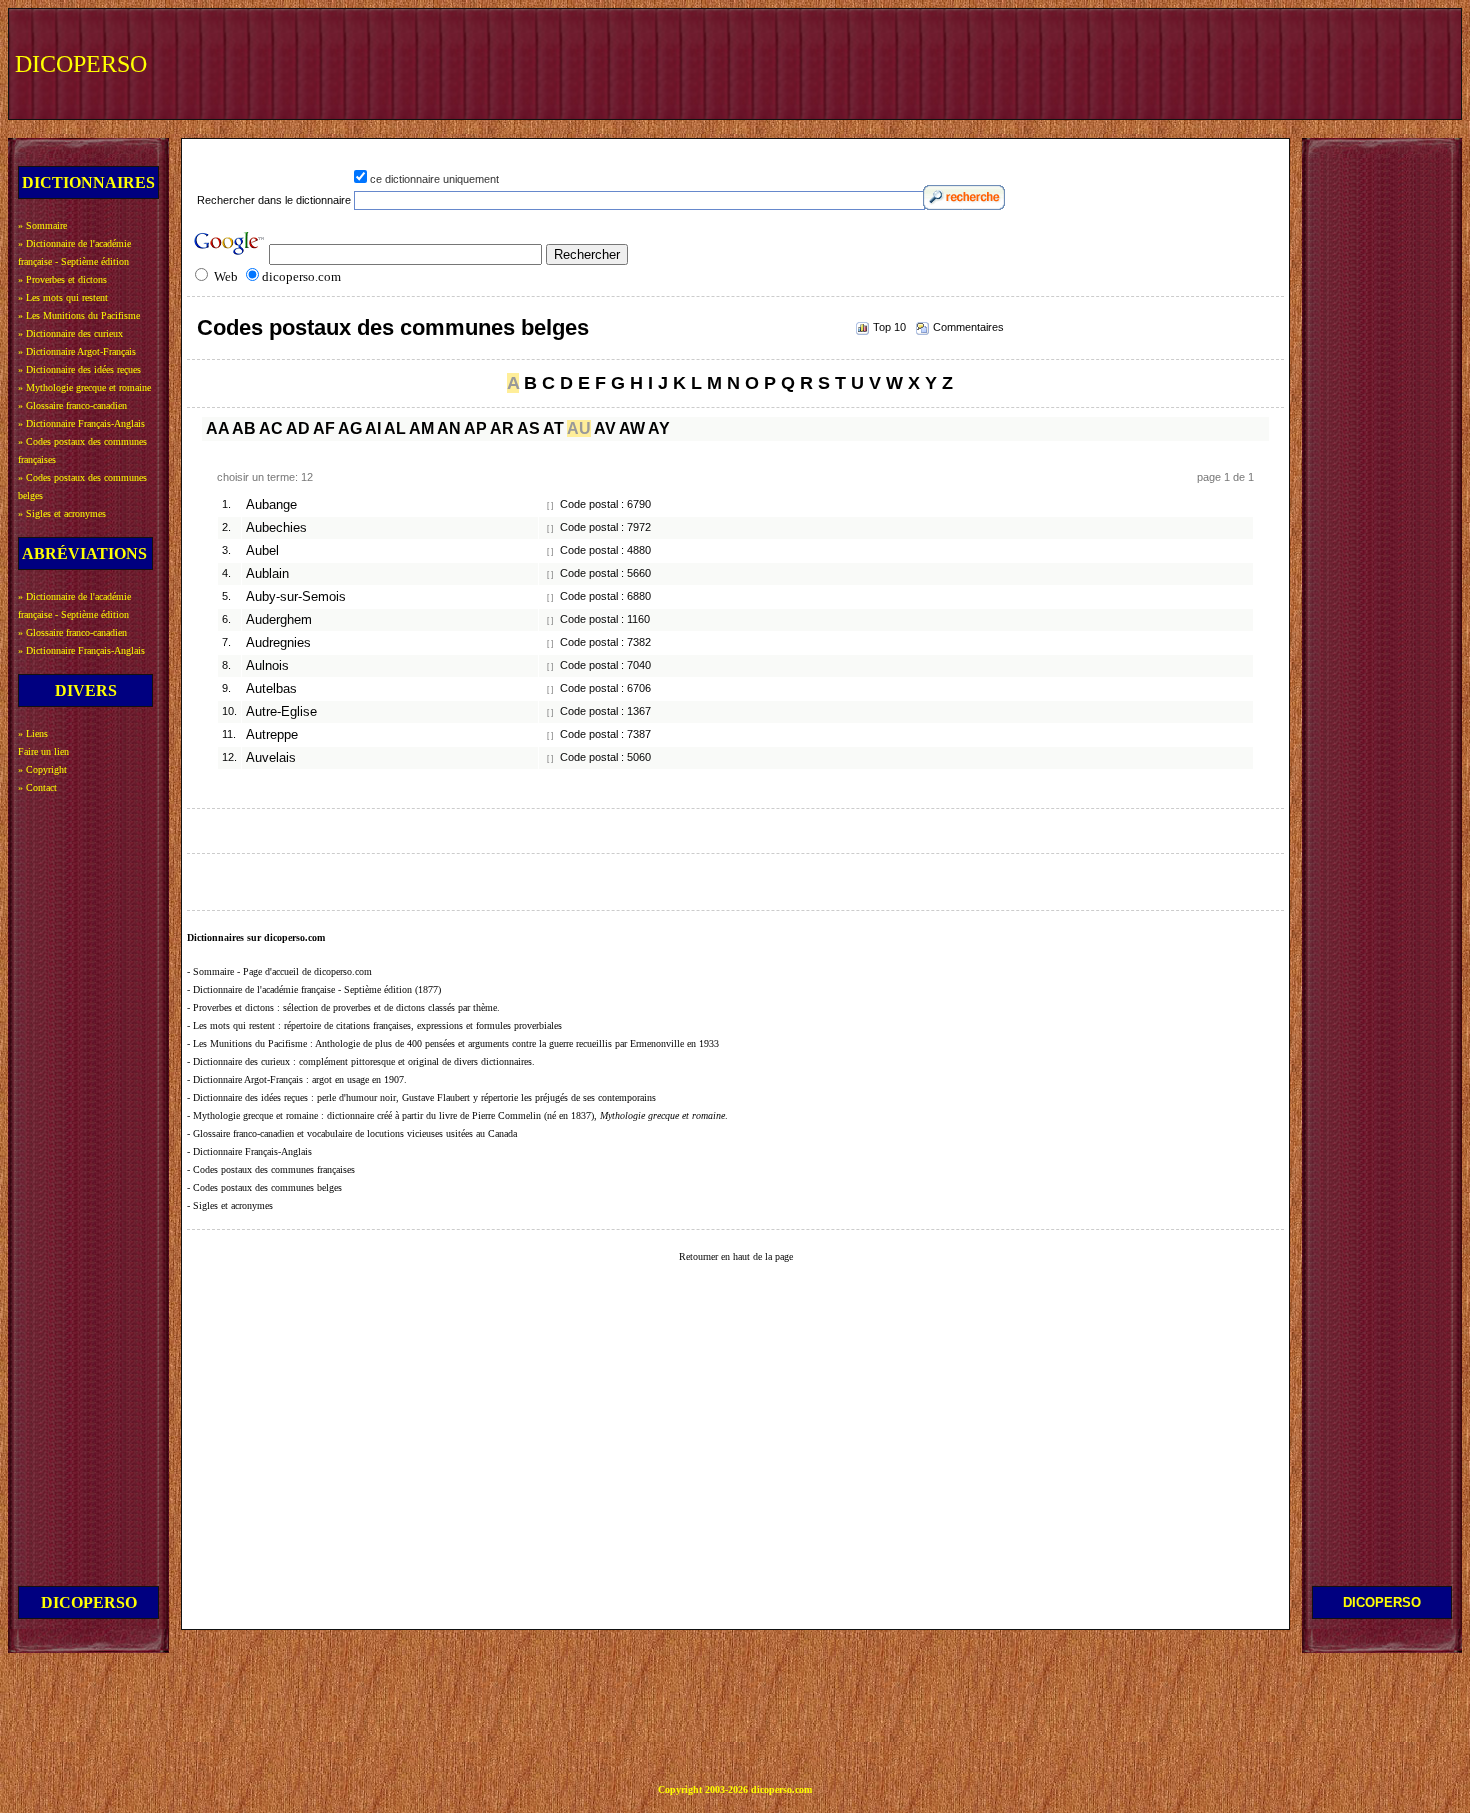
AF (324, 428)
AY (659, 428)
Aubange (271, 505)
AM (421, 428)
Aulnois (267, 666)
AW (632, 428)
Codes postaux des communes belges (393, 327)
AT (553, 428)
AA (217, 428)
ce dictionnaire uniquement (434, 179)
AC (271, 428)
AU (579, 428)
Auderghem (279, 620)
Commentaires (968, 327)
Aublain (267, 574)
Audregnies (278, 643)
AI (373, 428)
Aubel (262, 551)
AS (528, 428)
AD (298, 428)
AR (502, 428)
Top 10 (889, 327)
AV (605, 428)
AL (395, 428)
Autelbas (271, 689)
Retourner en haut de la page (736, 1256)
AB (244, 428)
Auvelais (271, 758)
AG (350, 428)
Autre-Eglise (281, 712)
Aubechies (276, 528)
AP (475, 428)
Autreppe (272, 735)
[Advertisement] (1087, 62)
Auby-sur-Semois (296, 597)
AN (449, 428)
